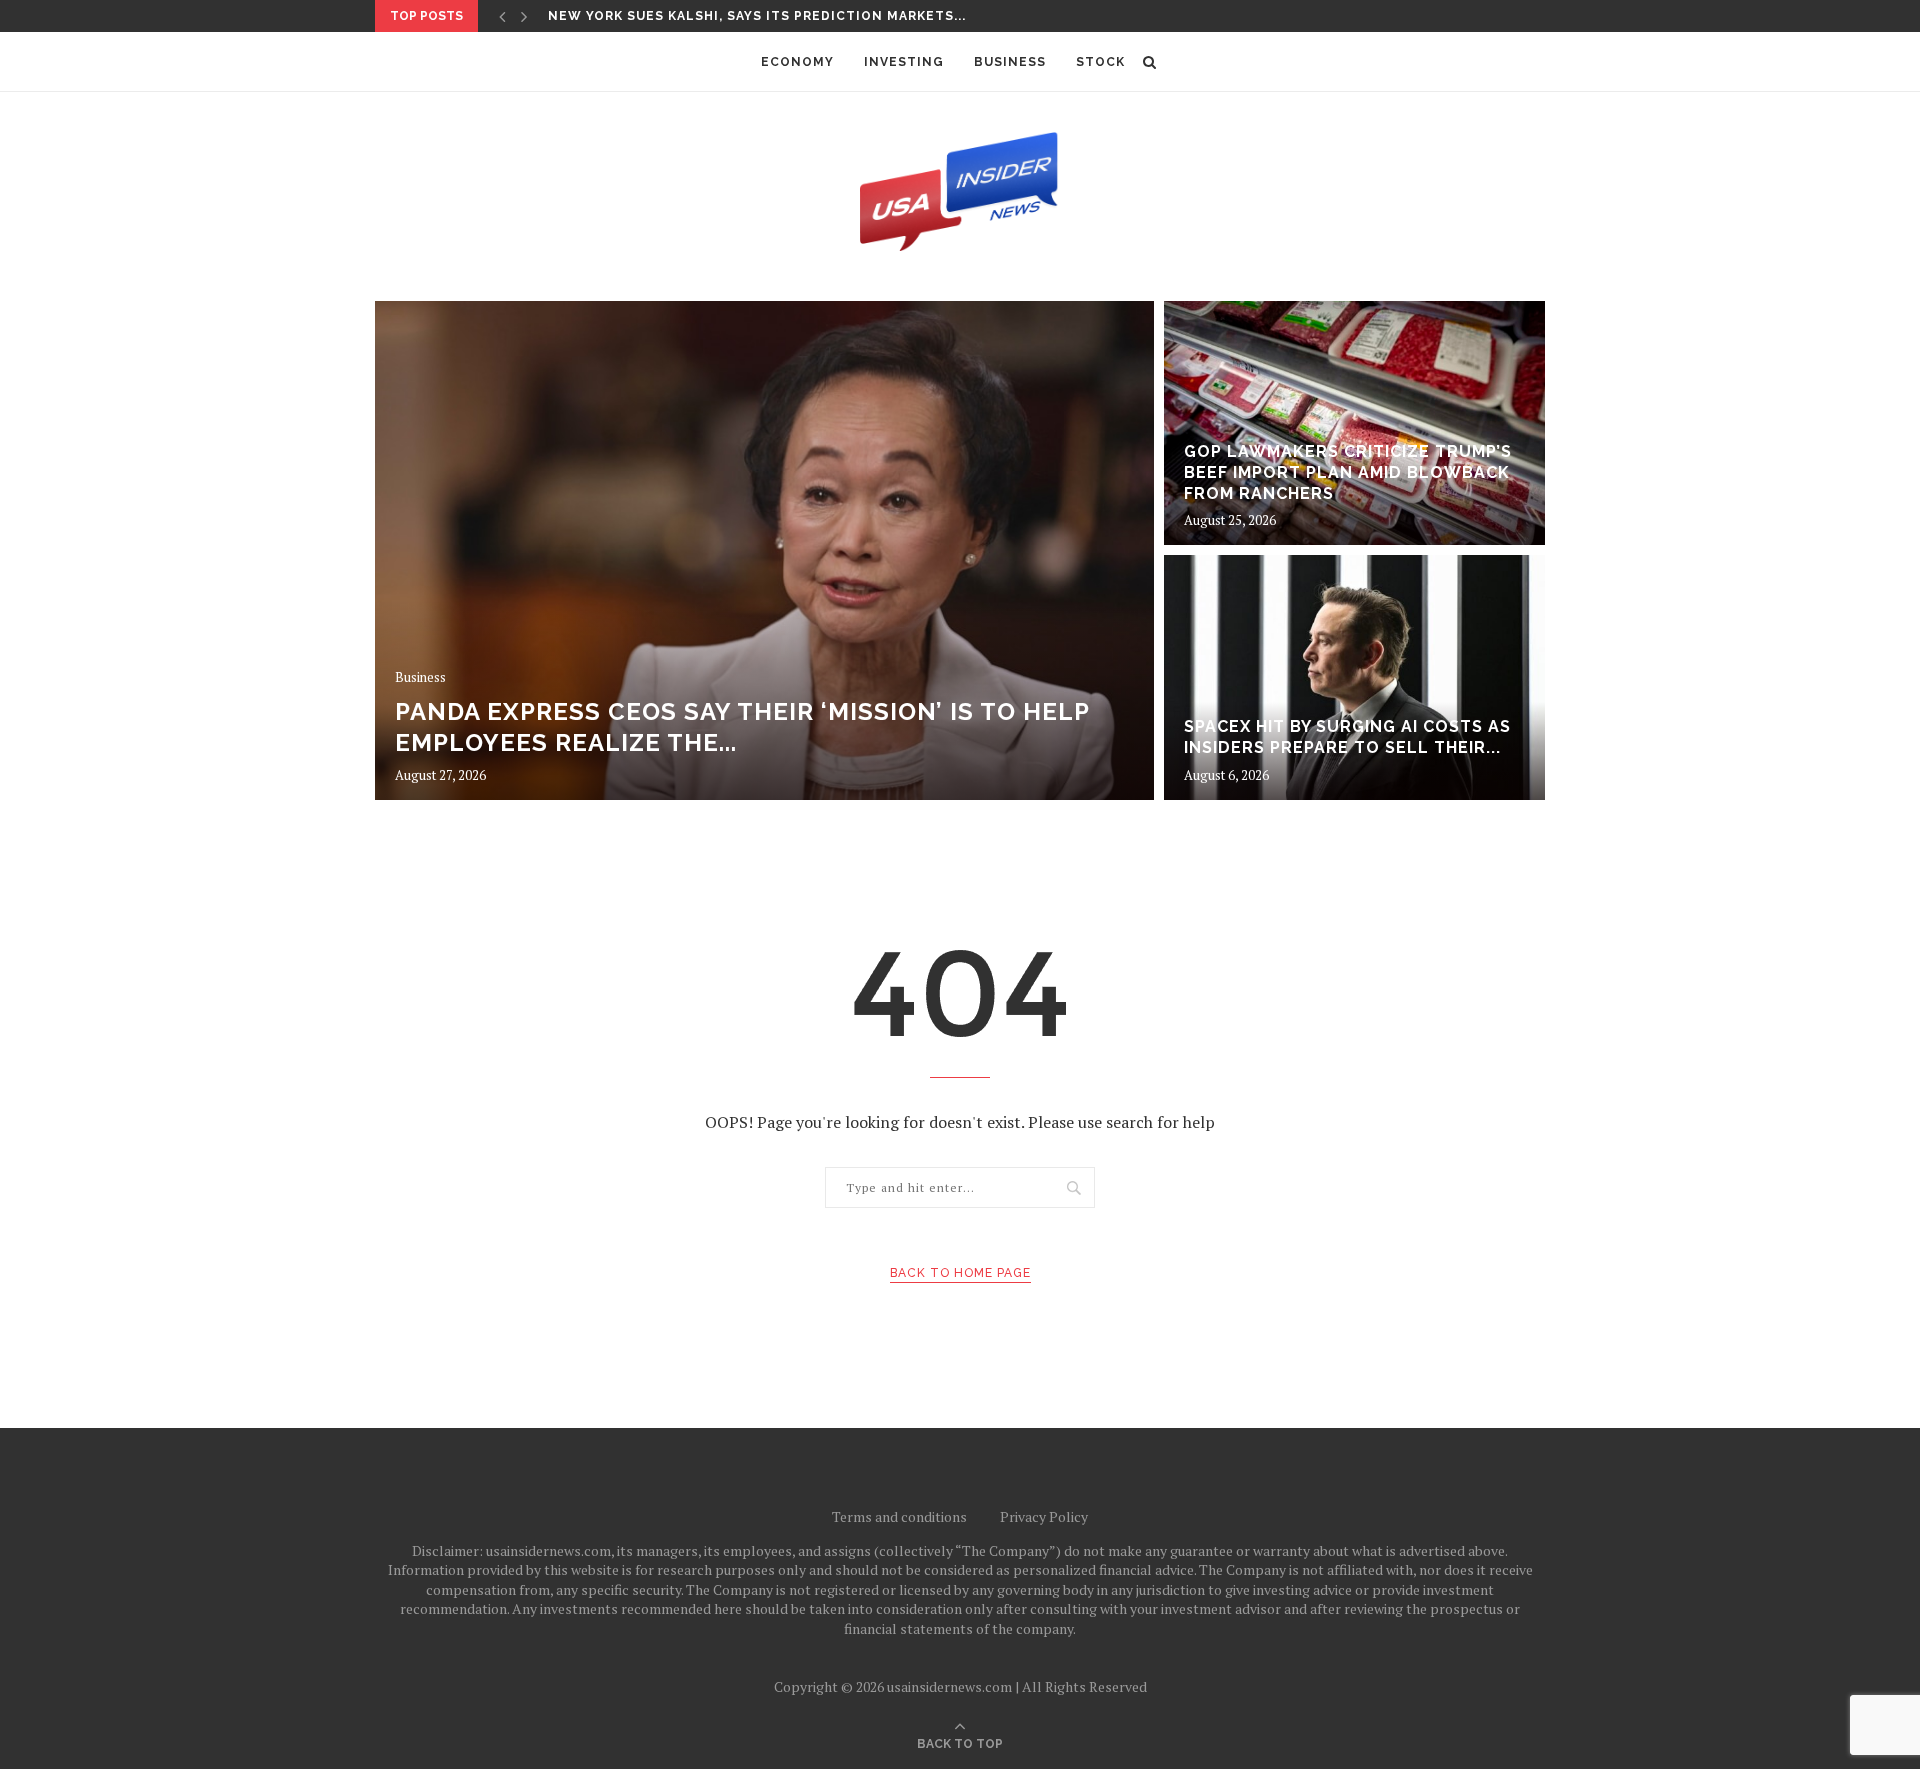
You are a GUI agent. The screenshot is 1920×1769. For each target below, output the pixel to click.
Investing (904, 62)
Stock (1100, 62)
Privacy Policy (1044, 1516)
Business (1010, 62)
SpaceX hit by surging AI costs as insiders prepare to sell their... (1347, 737)
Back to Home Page (960, 1273)
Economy (797, 62)
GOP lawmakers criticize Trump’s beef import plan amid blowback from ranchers (1348, 472)
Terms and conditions (899, 1516)
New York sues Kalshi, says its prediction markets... (757, 16)
